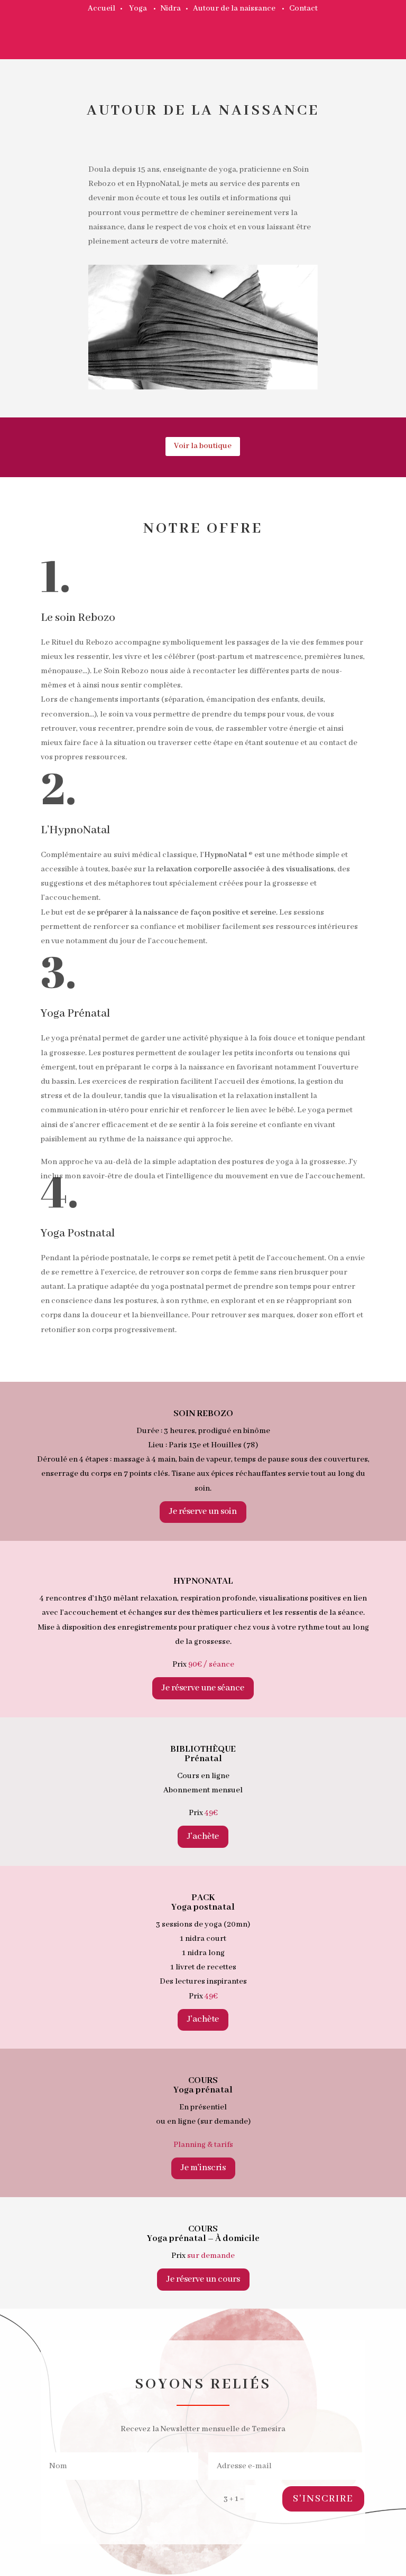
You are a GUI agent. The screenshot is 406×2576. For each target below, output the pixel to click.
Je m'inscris (203, 2168)
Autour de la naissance (234, 8)
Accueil (101, 8)
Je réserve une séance (203, 1688)
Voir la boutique (203, 446)
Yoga (138, 8)
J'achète (203, 1836)
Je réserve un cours (203, 2279)
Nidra (171, 8)
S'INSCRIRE (323, 2499)
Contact (303, 8)
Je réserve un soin (203, 1512)
